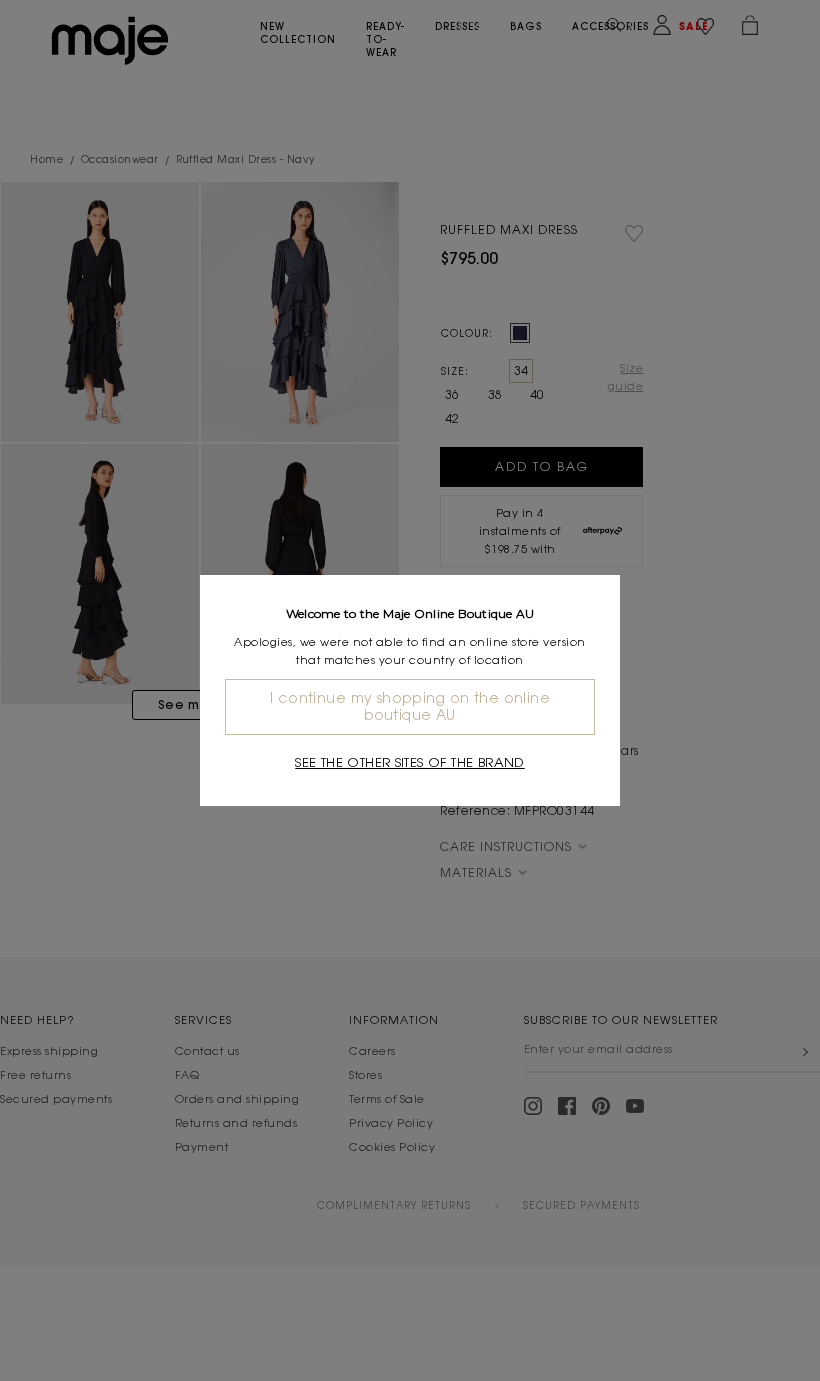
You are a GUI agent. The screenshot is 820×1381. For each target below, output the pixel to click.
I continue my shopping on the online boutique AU (410, 706)
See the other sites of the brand (409, 762)
